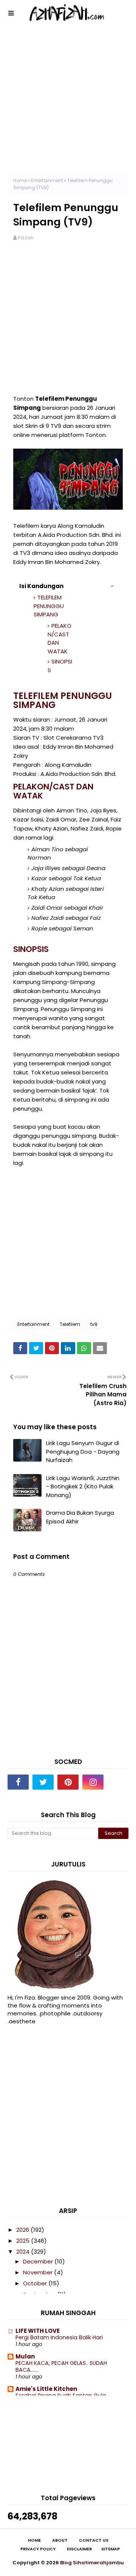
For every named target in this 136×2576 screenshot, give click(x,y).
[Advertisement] (68, 106)
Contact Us (94, 2540)
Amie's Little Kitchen (46, 2389)
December (39, 2261)
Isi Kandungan (41, 586)
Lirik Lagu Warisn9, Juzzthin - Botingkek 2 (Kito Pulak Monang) (83, 1486)
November (39, 2272)
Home (20, 180)
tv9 (94, 1324)
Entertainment (47, 180)
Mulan (25, 2356)
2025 (24, 2241)
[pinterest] (68, 1782)
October (36, 2283)
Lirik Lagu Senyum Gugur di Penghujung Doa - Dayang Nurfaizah (83, 1451)
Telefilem (70, 1324)
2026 (23, 2230)
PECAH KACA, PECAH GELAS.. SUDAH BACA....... (61, 2367)
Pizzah (26, 238)
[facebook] (18, 1782)
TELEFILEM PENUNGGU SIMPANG (49, 606)
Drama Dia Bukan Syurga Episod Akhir (80, 1517)
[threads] (118, 1782)
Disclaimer (79, 2549)
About (60, 2540)
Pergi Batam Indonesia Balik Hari (59, 2337)
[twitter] (43, 1782)
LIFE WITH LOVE (38, 2331)
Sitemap (110, 2549)
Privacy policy (38, 2549)
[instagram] (93, 1782)
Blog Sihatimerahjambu (92, 2563)
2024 (24, 2252)
